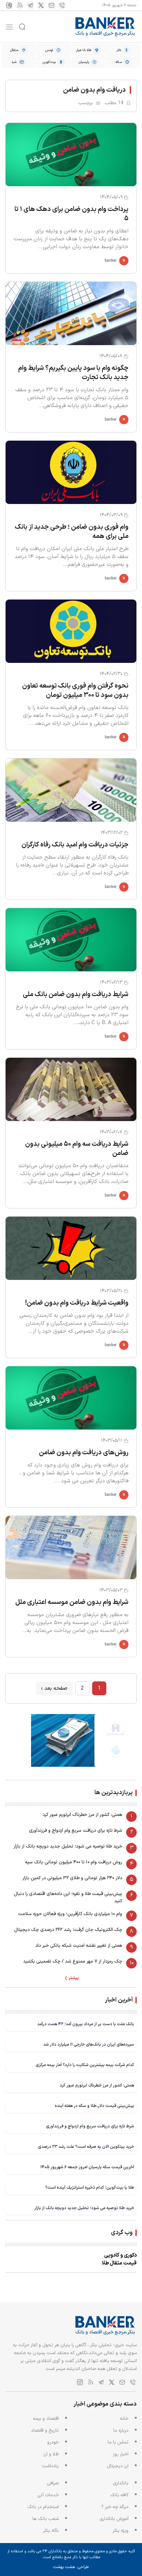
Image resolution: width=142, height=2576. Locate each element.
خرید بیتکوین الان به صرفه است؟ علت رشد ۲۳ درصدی (86, 2147)
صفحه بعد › (54, 1688)
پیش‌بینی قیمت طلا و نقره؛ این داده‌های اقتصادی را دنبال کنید (68, 1897)
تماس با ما (118, 2442)
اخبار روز (121, 2454)
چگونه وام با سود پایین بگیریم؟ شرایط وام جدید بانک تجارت (73, 373)
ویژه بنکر (121, 2531)
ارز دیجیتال (118, 2466)
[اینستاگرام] (9, 5)
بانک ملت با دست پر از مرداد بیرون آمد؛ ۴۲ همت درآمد (86, 2024)
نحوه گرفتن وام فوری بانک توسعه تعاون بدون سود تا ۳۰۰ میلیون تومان (75, 691)
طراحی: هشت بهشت (71, 2567)
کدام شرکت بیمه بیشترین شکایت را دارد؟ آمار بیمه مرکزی (85, 2065)
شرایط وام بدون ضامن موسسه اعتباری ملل (72, 1602)
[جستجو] (22, 27)
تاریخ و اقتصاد (45, 2430)
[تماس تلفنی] (62, 5)
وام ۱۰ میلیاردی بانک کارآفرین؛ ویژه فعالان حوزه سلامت (70, 1914)
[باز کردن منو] (9, 27)
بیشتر (74, 1978)
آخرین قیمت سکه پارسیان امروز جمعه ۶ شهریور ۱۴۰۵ (87, 2167)
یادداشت (50, 2466)
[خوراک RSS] (20, 5)
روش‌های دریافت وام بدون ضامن (84, 1453)
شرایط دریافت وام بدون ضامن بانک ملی (76, 994)
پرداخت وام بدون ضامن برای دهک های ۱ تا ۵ (71, 214)
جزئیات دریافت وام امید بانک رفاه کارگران (75, 845)
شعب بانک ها (46, 2519)
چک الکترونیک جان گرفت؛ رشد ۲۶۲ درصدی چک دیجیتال (68, 1930)
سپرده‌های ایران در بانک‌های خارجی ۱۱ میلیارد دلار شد (89, 2044)
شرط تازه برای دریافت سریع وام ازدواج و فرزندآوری (76, 1831)
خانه (124, 2419)
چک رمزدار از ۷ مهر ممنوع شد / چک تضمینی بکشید (73, 1961)
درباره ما (121, 2430)
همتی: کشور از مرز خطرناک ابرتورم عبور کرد (82, 1815)
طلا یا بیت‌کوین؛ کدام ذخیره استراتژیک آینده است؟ (90, 2188)
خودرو (53, 2442)
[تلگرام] (30, 5)
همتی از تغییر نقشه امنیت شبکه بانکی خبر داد (79, 1946)
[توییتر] (41, 5)
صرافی (53, 2483)
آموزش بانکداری (114, 2519)
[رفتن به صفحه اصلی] (105, 27)
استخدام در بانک (43, 2507)
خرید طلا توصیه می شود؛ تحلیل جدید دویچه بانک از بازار (68, 1846)
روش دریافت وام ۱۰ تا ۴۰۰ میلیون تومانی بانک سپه (74, 1862)
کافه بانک (119, 2495)
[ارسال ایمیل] (52, 5)
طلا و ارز (51, 2454)
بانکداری (121, 2483)
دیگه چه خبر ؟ (115, 2507)
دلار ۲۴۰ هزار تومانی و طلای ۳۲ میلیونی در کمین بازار (72, 1878)
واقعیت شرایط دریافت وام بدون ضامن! (77, 1303)
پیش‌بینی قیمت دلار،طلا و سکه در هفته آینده (94, 2106)
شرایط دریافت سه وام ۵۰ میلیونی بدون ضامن (77, 1149)
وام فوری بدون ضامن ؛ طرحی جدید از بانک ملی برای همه (72, 532)
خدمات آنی (48, 2495)
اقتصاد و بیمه (46, 2419)
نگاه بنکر (51, 2531)
